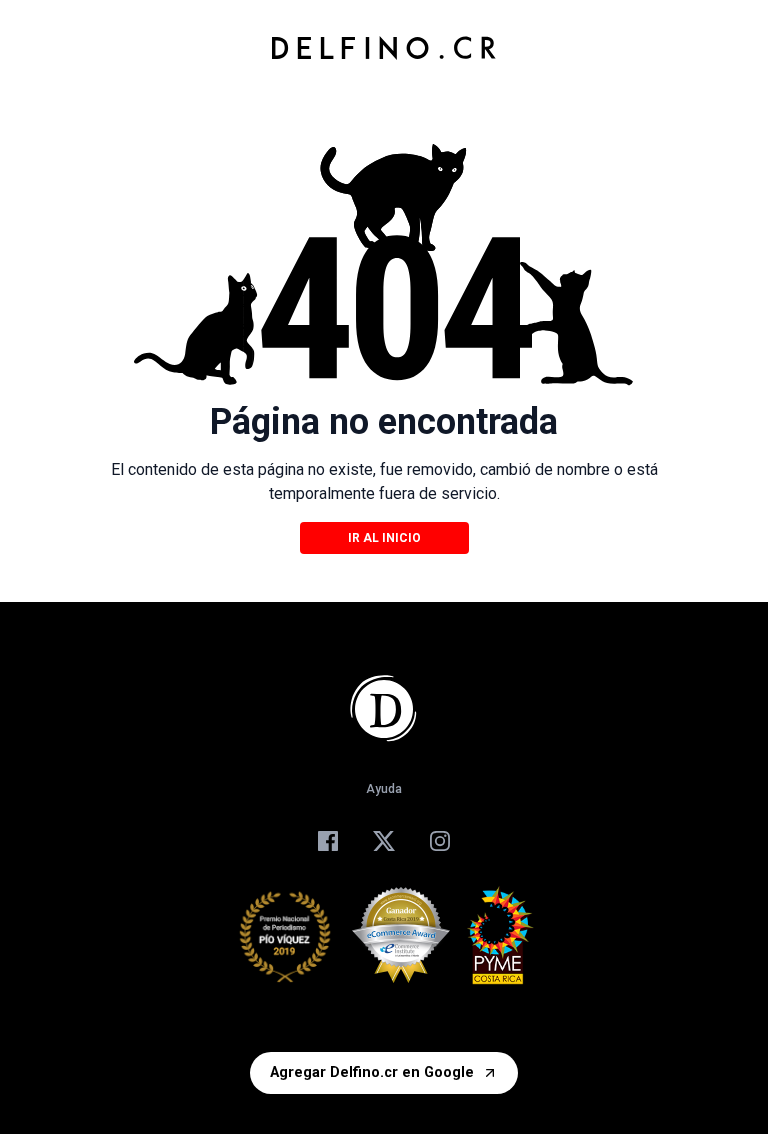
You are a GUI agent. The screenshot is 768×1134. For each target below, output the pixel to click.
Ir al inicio (384, 538)
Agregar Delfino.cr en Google (372, 1072)
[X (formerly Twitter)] (384, 841)
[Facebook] (328, 841)
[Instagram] (440, 841)
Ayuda (384, 789)
